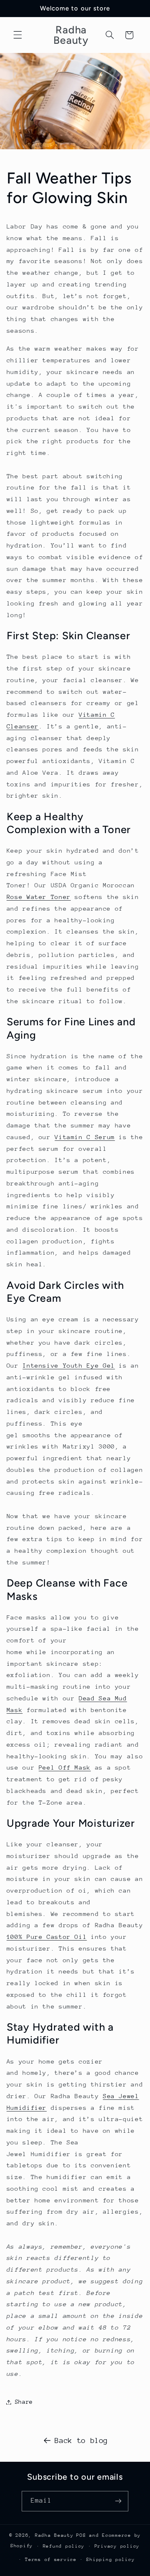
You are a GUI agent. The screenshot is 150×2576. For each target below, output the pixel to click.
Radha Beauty (54, 2535)
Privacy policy (117, 2546)
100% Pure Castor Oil (47, 1937)
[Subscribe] (118, 2501)
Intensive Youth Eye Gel (69, 1365)
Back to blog (81, 2440)
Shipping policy (110, 2560)
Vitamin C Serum (85, 1137)
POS (81, 2535)
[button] (17, 35)
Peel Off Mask (65, 1767)
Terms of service (51, 2560)
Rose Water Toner (39, 897)
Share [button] (24, 2402)
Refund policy (64, 2546)
